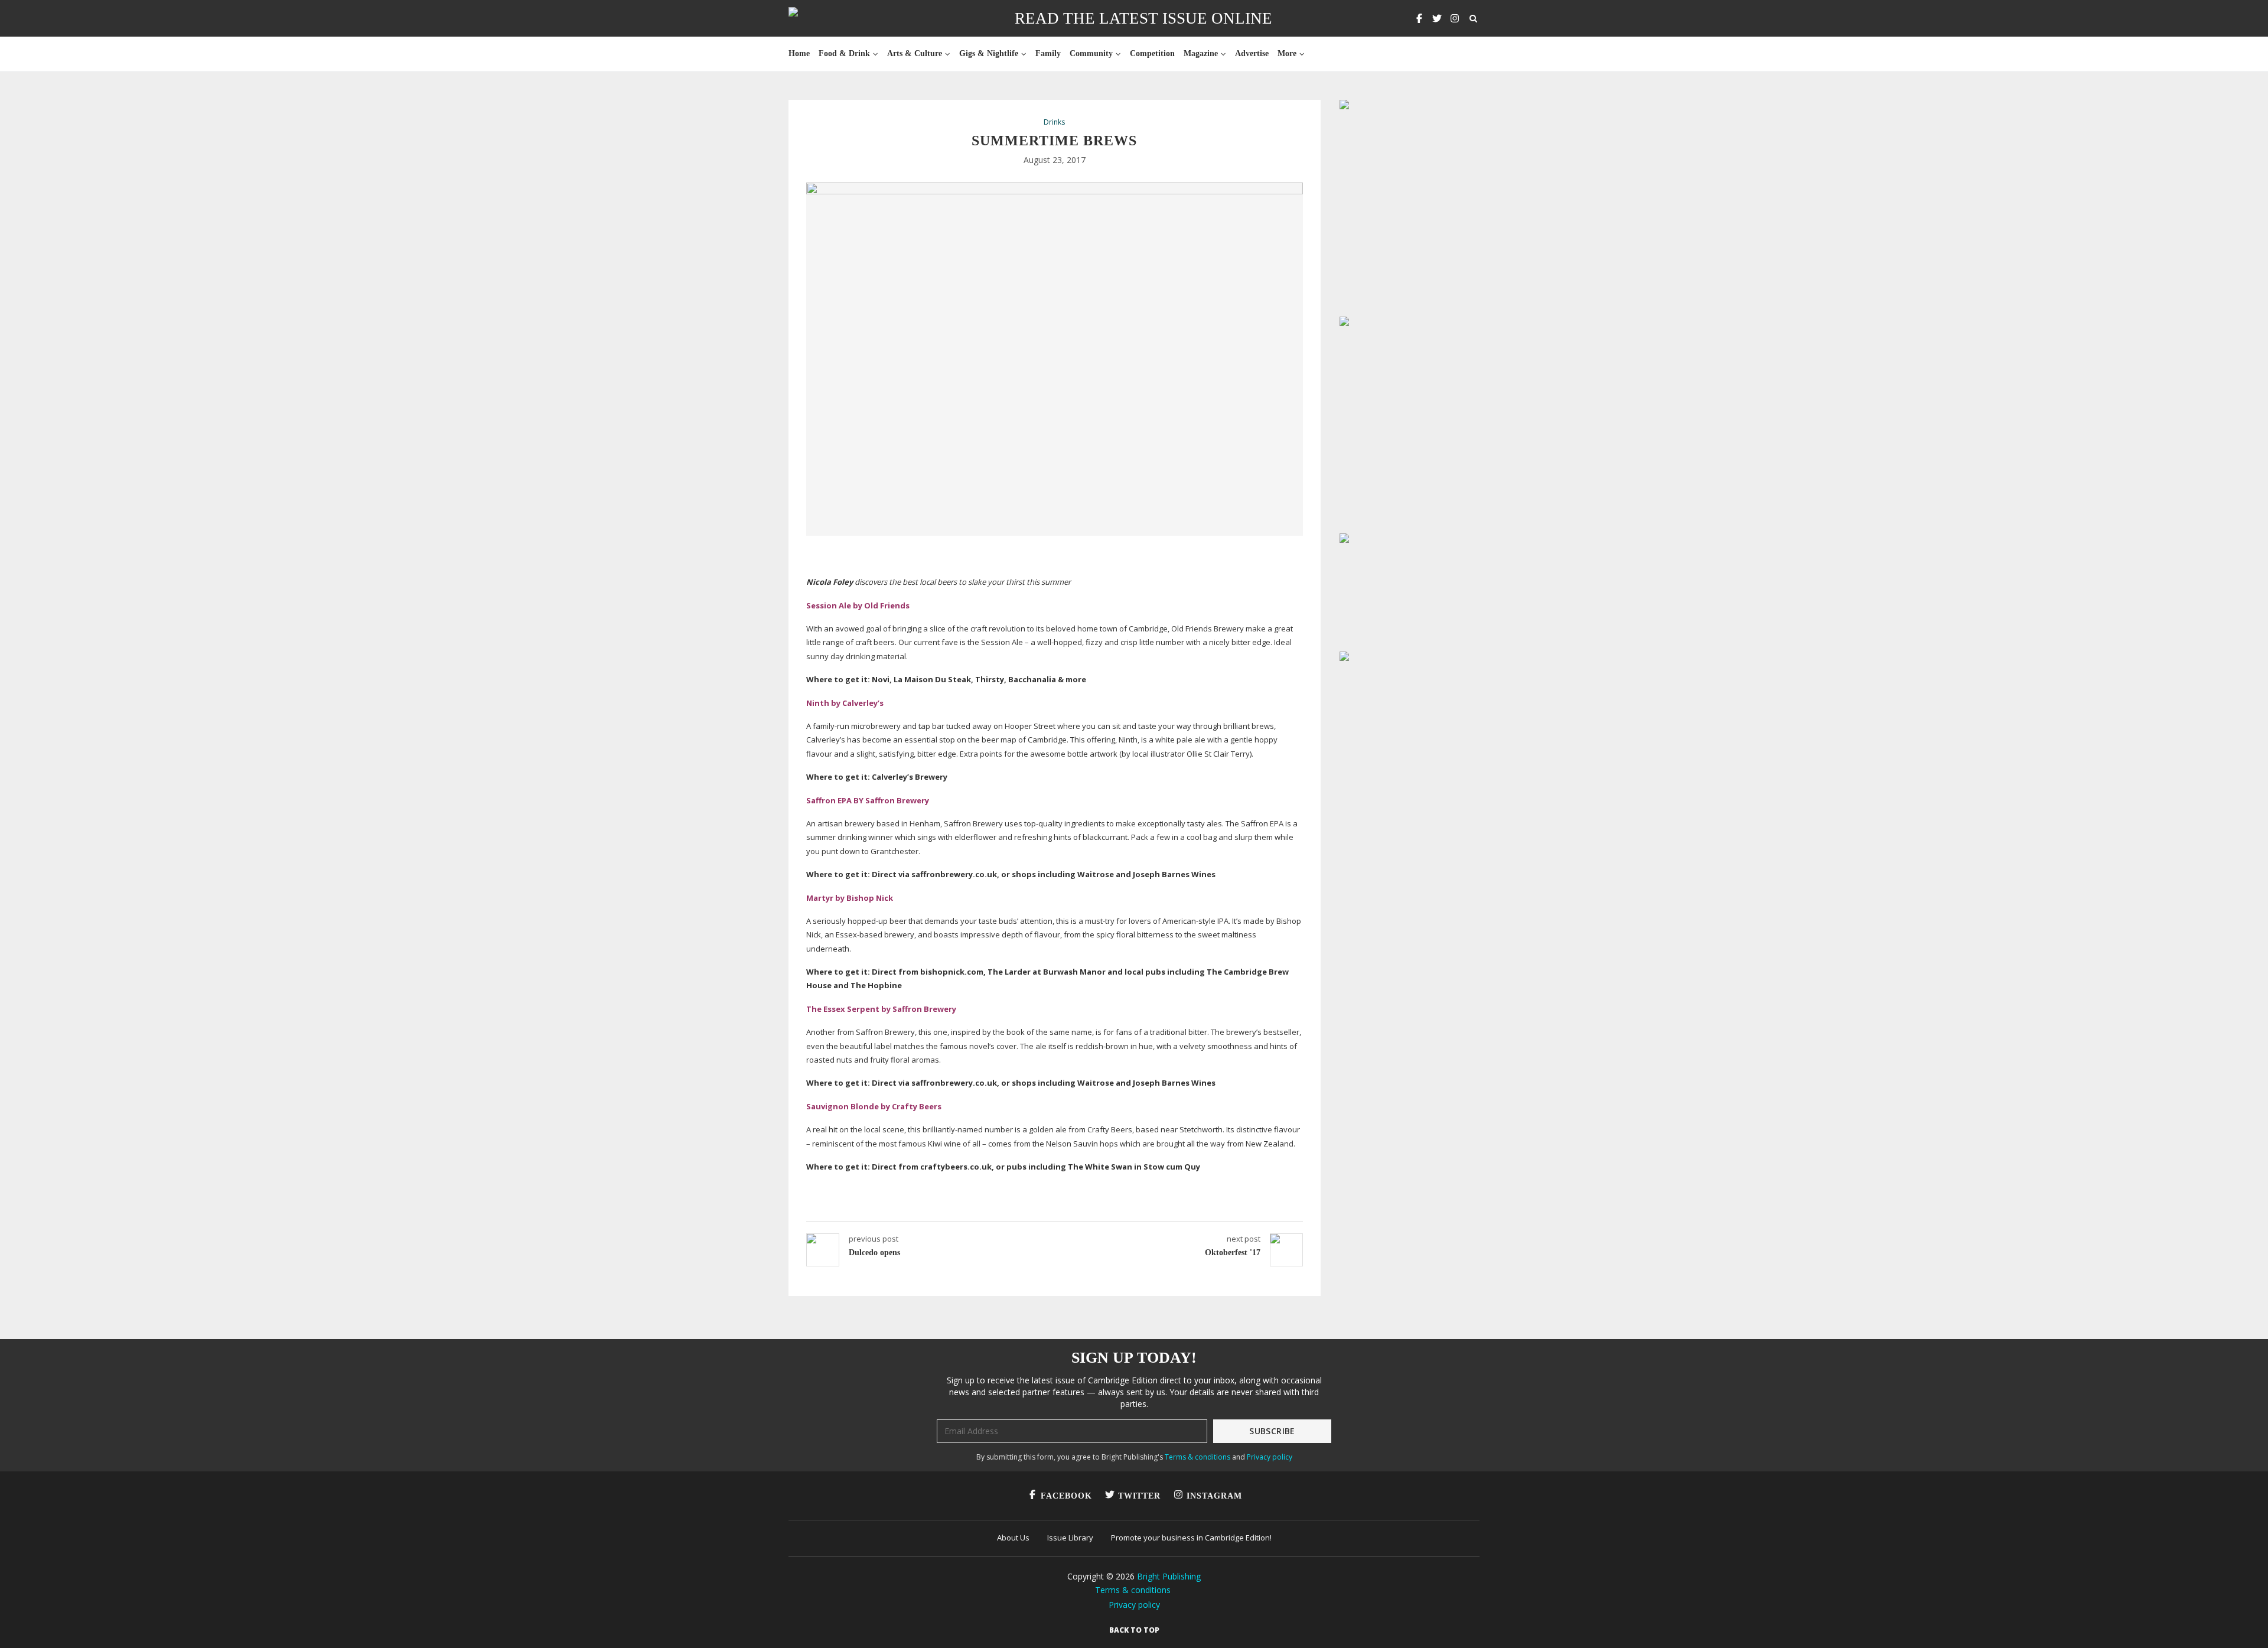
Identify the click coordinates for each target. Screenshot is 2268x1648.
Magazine (1201, 53)
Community (1091, 53)
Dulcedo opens (874, 1253)
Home (799, 53)
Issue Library (1070, 1538)
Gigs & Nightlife (989, 53)
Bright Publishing (1169, 1576)
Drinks (1054, 122)
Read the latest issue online (1143, 18)
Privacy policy (1270, 1457)
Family (1048, 53)
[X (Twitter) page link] (1437, 18)
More (1287, 53)
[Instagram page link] (1455, 18)
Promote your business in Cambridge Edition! (1191, 1538)
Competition (1152, 53)
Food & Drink (844, 53)
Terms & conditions (1197, 1457)
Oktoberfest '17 (1233, 1253)
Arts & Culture (915, 53)
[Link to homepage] (831, 18)
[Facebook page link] (1419, 18)
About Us (1013, 1538)
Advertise (1252, 53)
